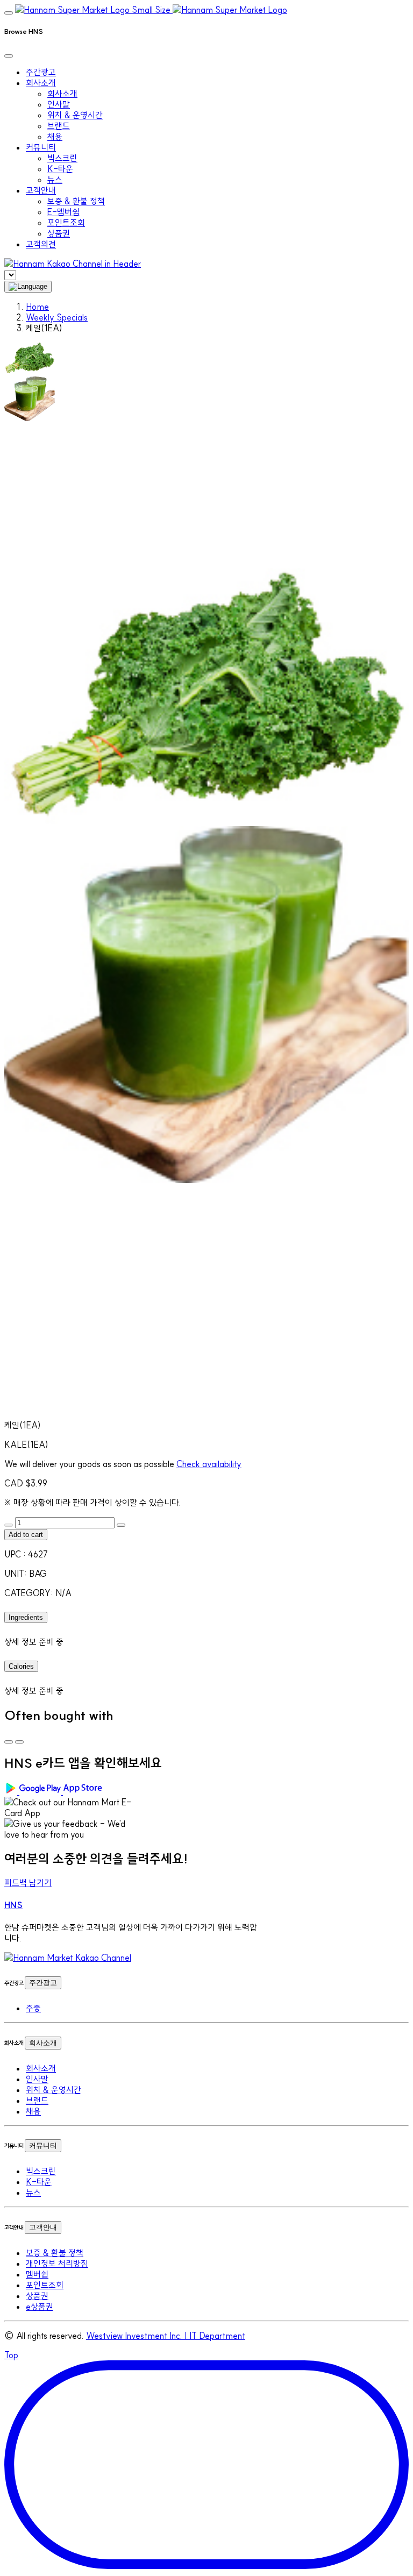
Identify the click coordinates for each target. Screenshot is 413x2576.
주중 (33, 2008)
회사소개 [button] (41, 83)
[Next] (19, 1742)
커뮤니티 (43, 2146)
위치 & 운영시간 (75, 115)
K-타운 (60, 169)
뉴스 (55, 180)
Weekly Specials (57, 317)
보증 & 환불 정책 (76, 201)
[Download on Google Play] (34, 1791)
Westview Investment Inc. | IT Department (166, 2336)
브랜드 (59, 126)
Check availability (209, 1464)
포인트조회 (66, 223)
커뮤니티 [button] (41, 147)
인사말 (59, 104)
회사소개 (62, 94)
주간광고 (41, 72)
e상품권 (40, 2307)
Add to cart (26, 1535)
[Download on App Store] (84, 1791)
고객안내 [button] (41, 190)
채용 (55, 137)
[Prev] (9, 1742)
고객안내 (43, 2227)
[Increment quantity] (121, 1525)
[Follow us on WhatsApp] (68, 1958)
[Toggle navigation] (9, 13)
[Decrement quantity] (9, 1525)
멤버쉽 (37, 2274)
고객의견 (41, 244)
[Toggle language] (28, 287)
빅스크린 (62, 158)
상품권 (59, 233)
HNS (13, 1905)
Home (37, 307)
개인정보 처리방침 (57, 2264)
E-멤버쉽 (63, 212)
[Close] (9, 56)
